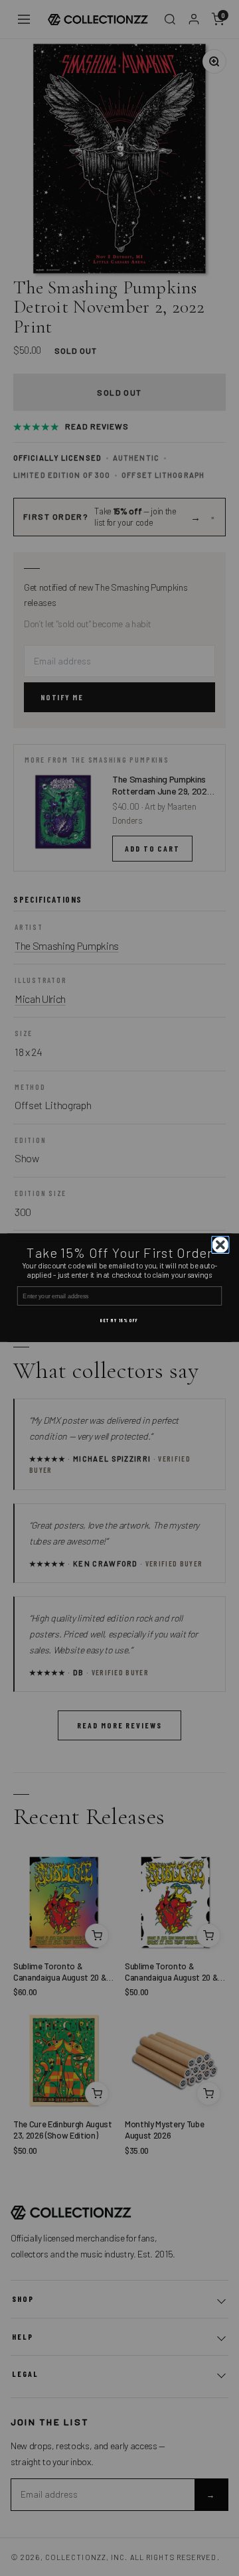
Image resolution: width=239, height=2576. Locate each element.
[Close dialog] (221, 1245)
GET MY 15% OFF (119, 1321)
